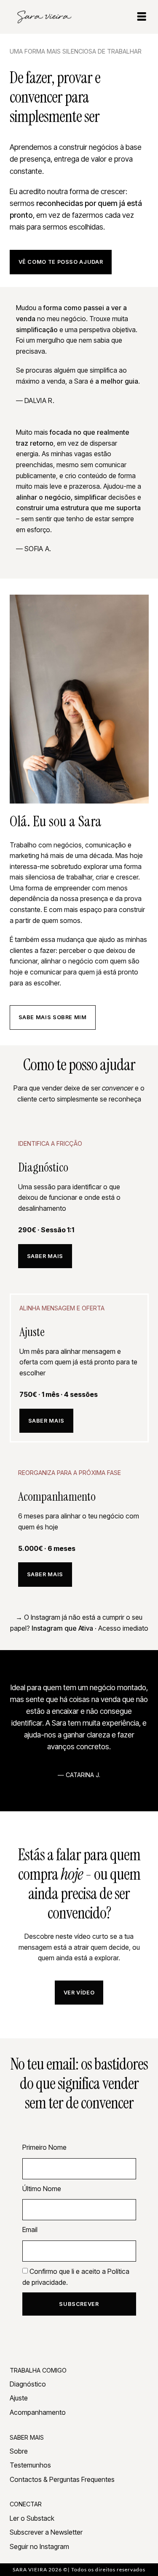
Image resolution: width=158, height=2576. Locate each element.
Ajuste (19, 2398)
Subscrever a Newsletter (46, 2532)
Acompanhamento (38, 2412)
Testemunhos (30, 2465)
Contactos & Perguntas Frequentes (62, 2479)
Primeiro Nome (44, 2147)
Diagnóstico (28, 2384)
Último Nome (42, 2189)
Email (30, 2230)
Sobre (19, 2451)
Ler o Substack (32, 2518)
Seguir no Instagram (39, 2546)
